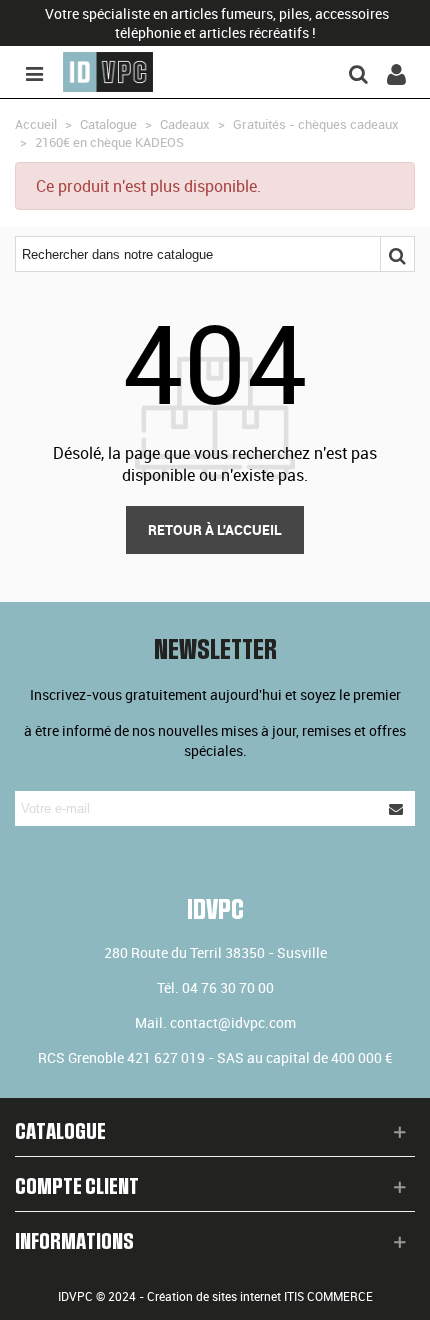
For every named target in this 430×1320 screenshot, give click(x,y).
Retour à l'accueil (215, 529)
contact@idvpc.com (233, 1022)
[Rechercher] (358, 72)
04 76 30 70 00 (228, 987)
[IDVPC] (108, 72)
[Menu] (34, 72)
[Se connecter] (396, 72)
